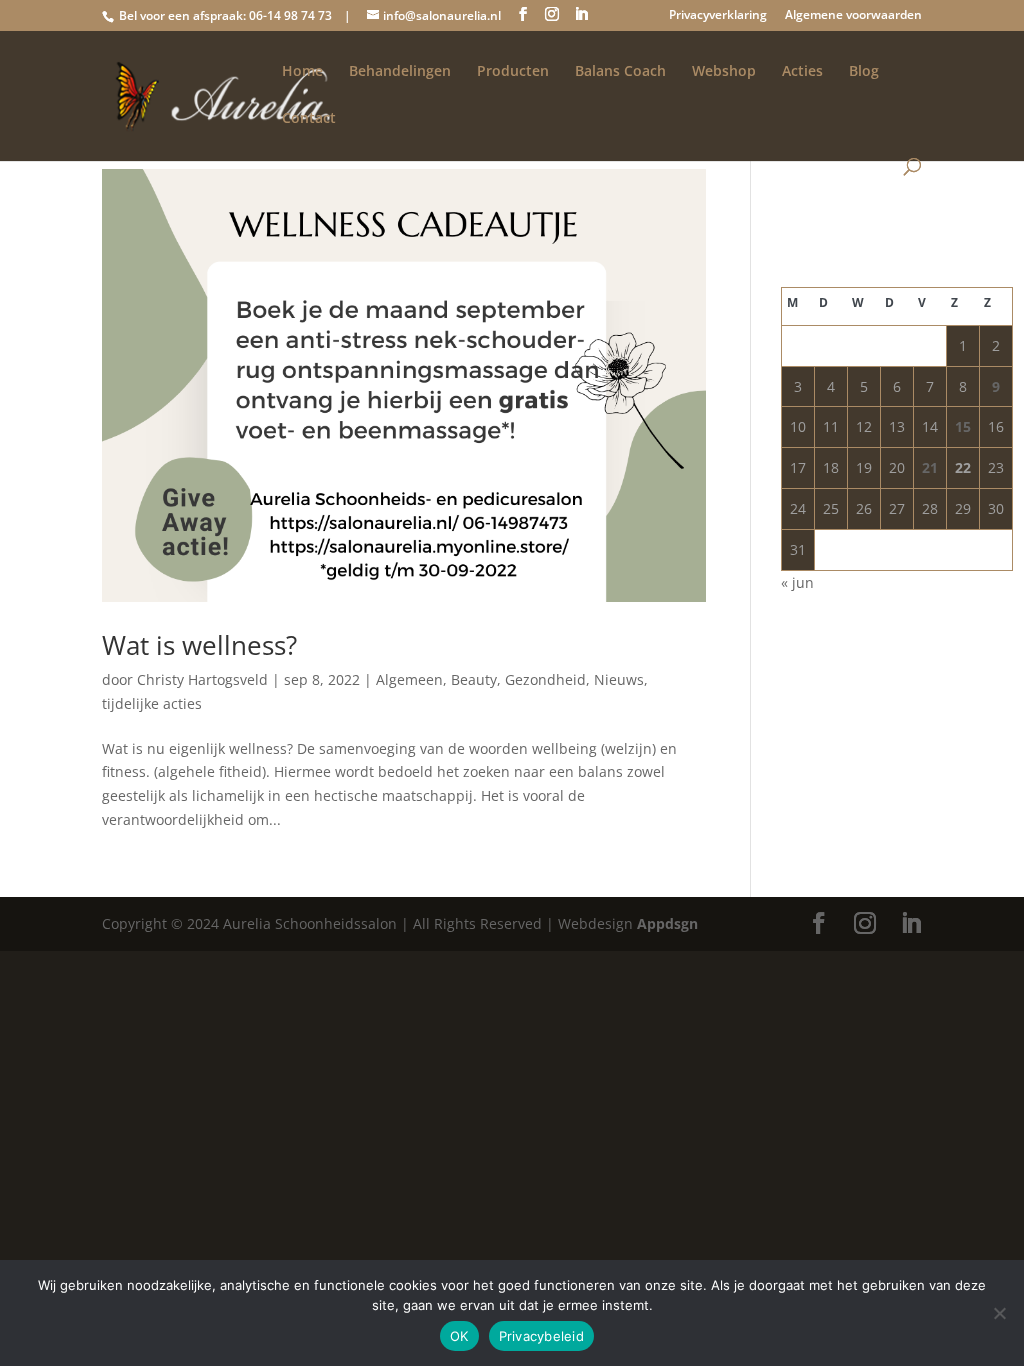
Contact (309, 119)
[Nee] (999, 1313)
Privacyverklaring (718, 16)
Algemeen (409, 679)
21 (930, 467)
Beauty (474, 679)
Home (302, 72)
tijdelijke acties (152, 703)
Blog (864, 72)
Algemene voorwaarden (853, 16)
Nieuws (619, 679)
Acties (802, 72)
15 (963, 426)
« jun (797, 582)
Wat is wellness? (199, 645)
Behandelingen (400, 72)
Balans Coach (620, 72)
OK (459, 1336)
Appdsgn (667, 923)
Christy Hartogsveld (202, 679)
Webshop (724, 72)
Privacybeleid (541, 1336)
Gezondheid (545, 679)
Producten (513, 72)
